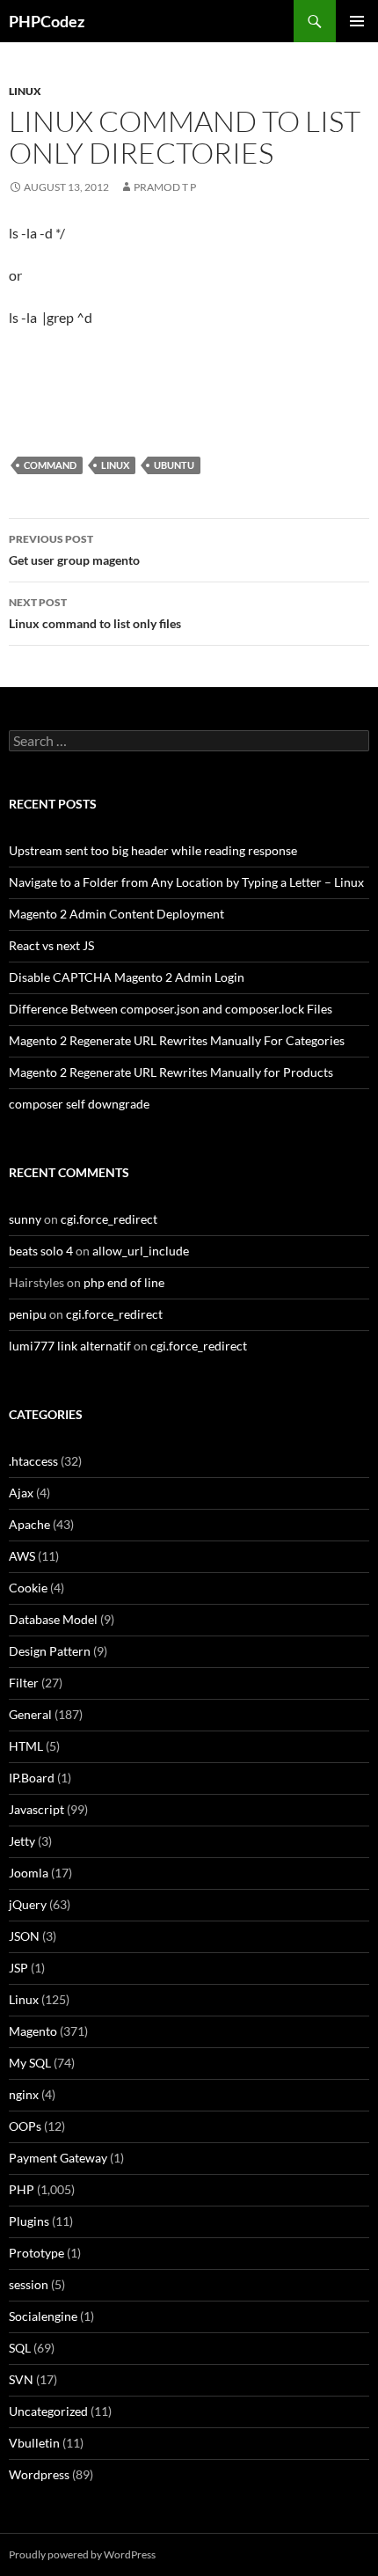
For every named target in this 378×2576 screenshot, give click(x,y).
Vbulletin (34, 2443)
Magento (33, 2031)
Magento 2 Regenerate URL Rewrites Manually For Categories (177, 1040)
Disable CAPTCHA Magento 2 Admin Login (127, 977)
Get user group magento (74, 550)
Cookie (28, 1588)
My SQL (30, 2063)
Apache (29, 1524)
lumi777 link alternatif (70, 1346)
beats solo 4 (41, 1251)
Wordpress (39, 2474)
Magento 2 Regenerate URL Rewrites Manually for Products (171, 1072)
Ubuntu (174, 465)
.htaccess (33, 1461)
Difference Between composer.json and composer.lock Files (171, 1009)
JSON (24, 1936)
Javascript (36, 1809)
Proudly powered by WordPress (82, 2554)
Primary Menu (357, 21)
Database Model (53, 1619)
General (30, 1714)
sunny (25, 1219)
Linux (25, 91)
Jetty (22, 1841)
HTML (26, 1746)
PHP (22, 2189)
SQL (20, 2348)
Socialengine (43, 2316)
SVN (21, 2379)
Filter (24, 1683)
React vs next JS (51, 945)
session (29, 2284)
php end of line (124, 1282)
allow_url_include (141, 1251)
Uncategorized (48, 2411)
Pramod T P (165, 187)
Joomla (29, 1873)
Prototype (36, 2253)
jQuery (28, 1904)
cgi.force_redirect (109, 1219)
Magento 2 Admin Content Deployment (116, 914)
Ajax (21, 1493)
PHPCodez (47, 21)
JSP (18, 1968)
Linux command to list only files (95, 613)
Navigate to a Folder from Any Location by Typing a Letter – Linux (186, 882)
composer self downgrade (79, 1104)
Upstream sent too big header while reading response (153, 850)
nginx (24, 2094)
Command (50, 465)
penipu (28, 1314)
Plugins (29, 2221)
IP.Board (32, 1778)
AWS (22, 1556)
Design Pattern (50, 1651)
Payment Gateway (58, 2158)
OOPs (25, 2126)
